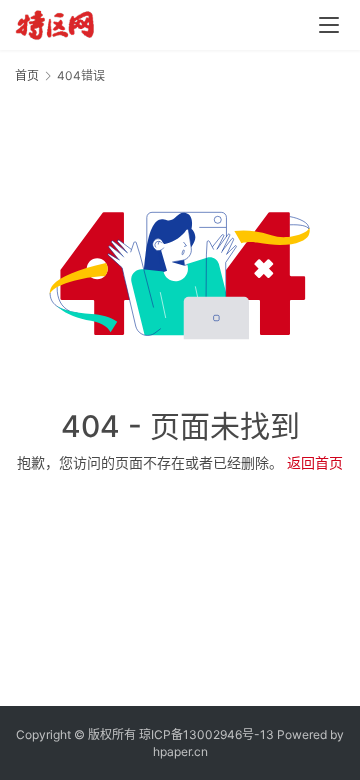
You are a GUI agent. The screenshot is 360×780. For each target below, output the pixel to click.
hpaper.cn (180, 751)
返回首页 (315, 462)
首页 (27, 75)
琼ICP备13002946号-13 (206, 734)
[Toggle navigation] (329, 25)
